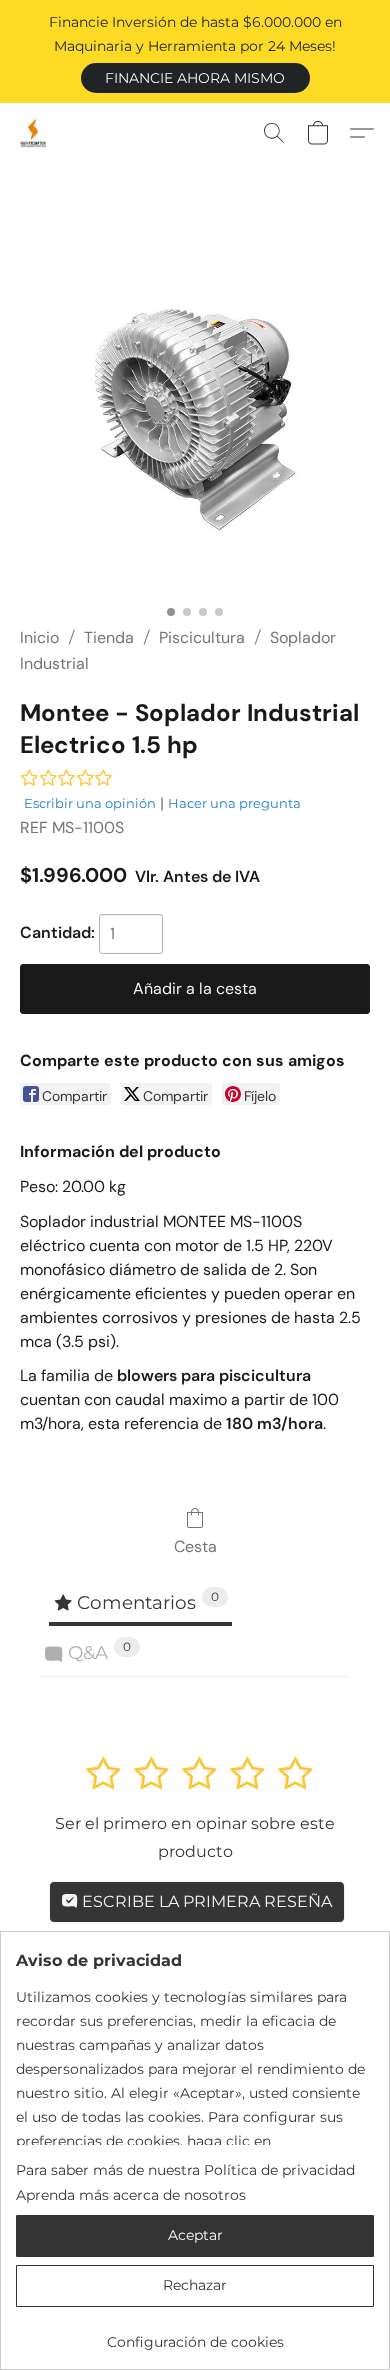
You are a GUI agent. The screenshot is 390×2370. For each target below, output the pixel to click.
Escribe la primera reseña (205, 1901)
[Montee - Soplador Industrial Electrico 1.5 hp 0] (195, 419)
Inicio (39, 637)
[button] (195, 78)
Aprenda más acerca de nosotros (131, 2195)
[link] (195, 2334)
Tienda (109, 637)
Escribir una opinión (90, 803)
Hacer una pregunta (234, 803)
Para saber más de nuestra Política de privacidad (185, 2170)
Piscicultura (202, 637)
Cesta (195, 1546)
